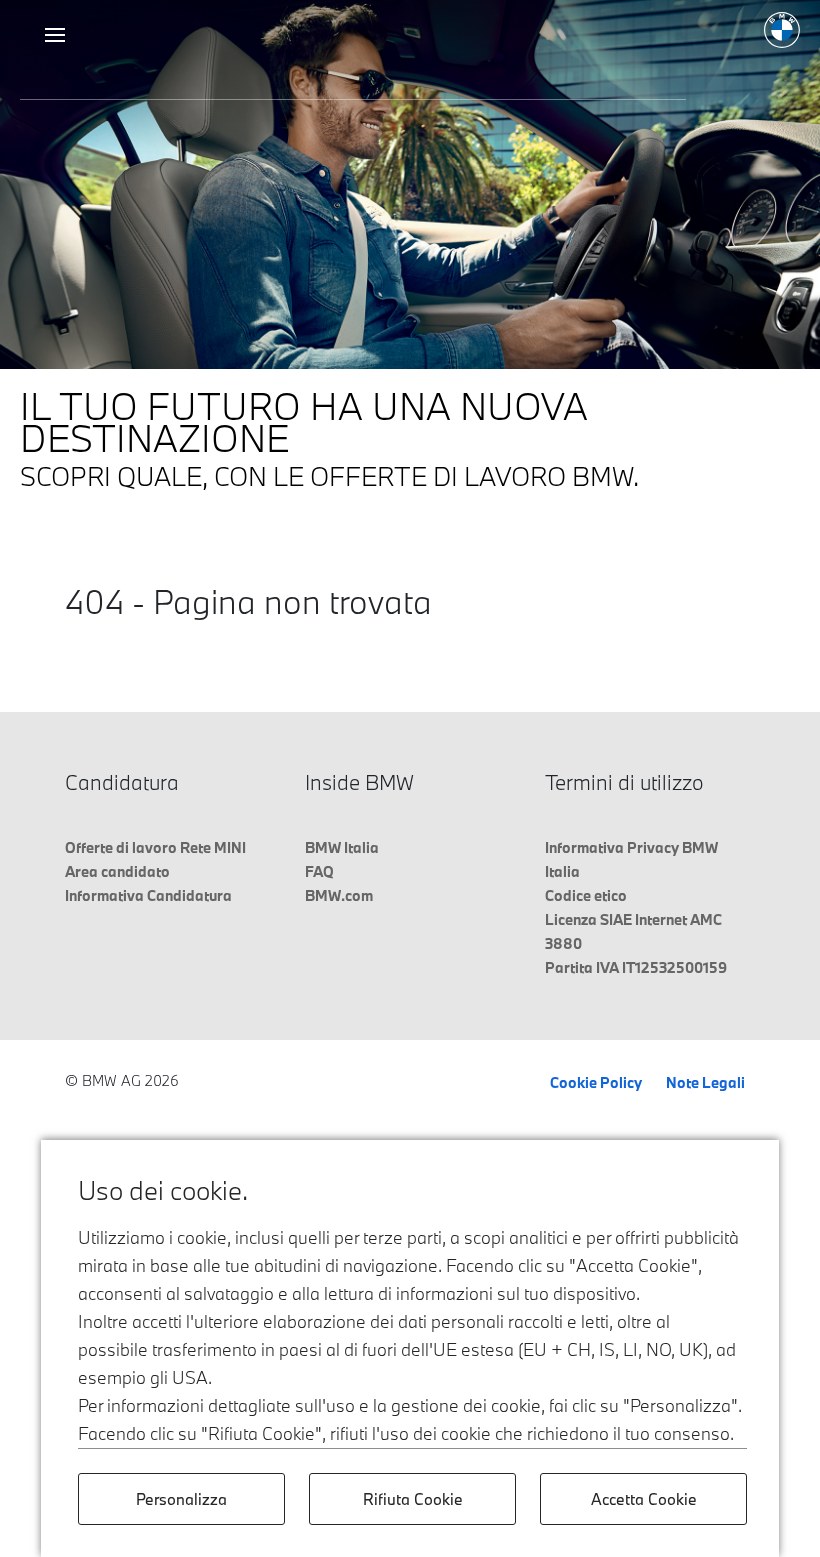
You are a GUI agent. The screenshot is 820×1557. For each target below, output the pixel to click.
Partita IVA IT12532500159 (636, 967)
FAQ (319, 871)
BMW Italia (342, 847)
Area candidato (117, 871)
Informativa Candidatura (148, 895)
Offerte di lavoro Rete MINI (155, 847)
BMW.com (339, 895)
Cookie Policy (596, 1082)
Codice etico (586, 895)
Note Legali (705, 1082)
